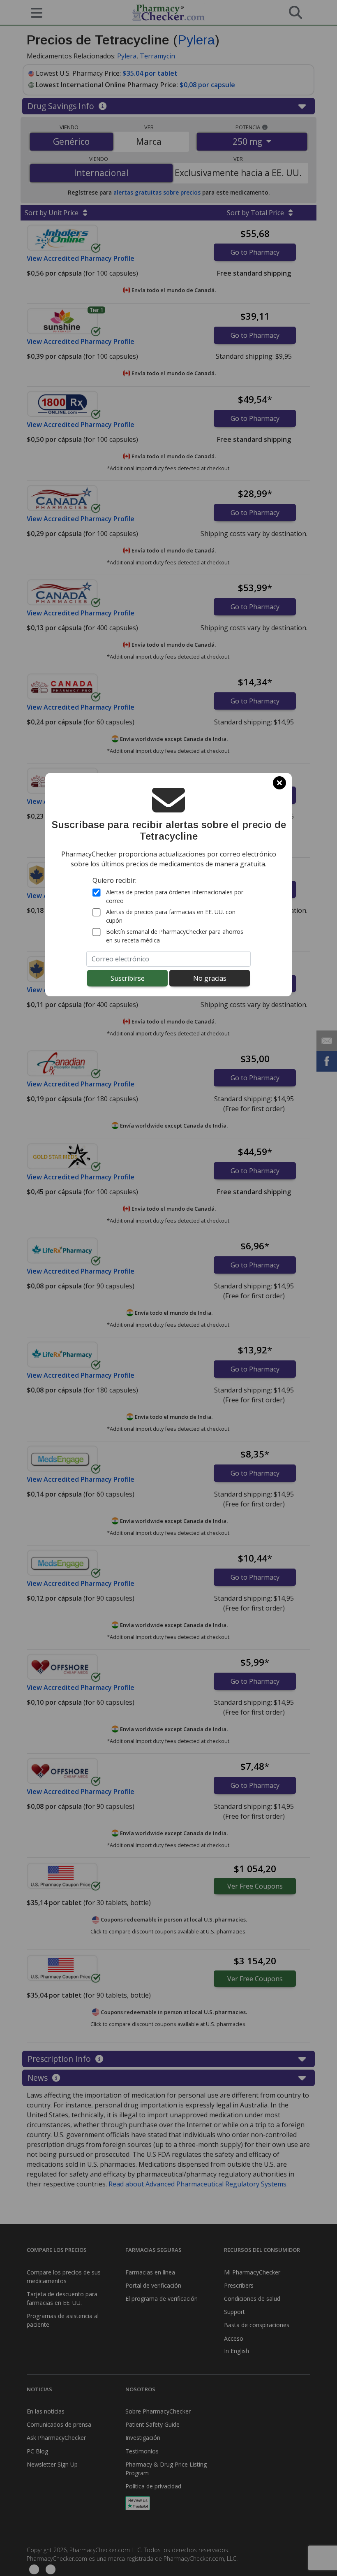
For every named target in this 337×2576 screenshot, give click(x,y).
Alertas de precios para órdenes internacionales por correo (175, 896)
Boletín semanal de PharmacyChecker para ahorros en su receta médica (175, 936)
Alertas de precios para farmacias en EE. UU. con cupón (171, 916)
